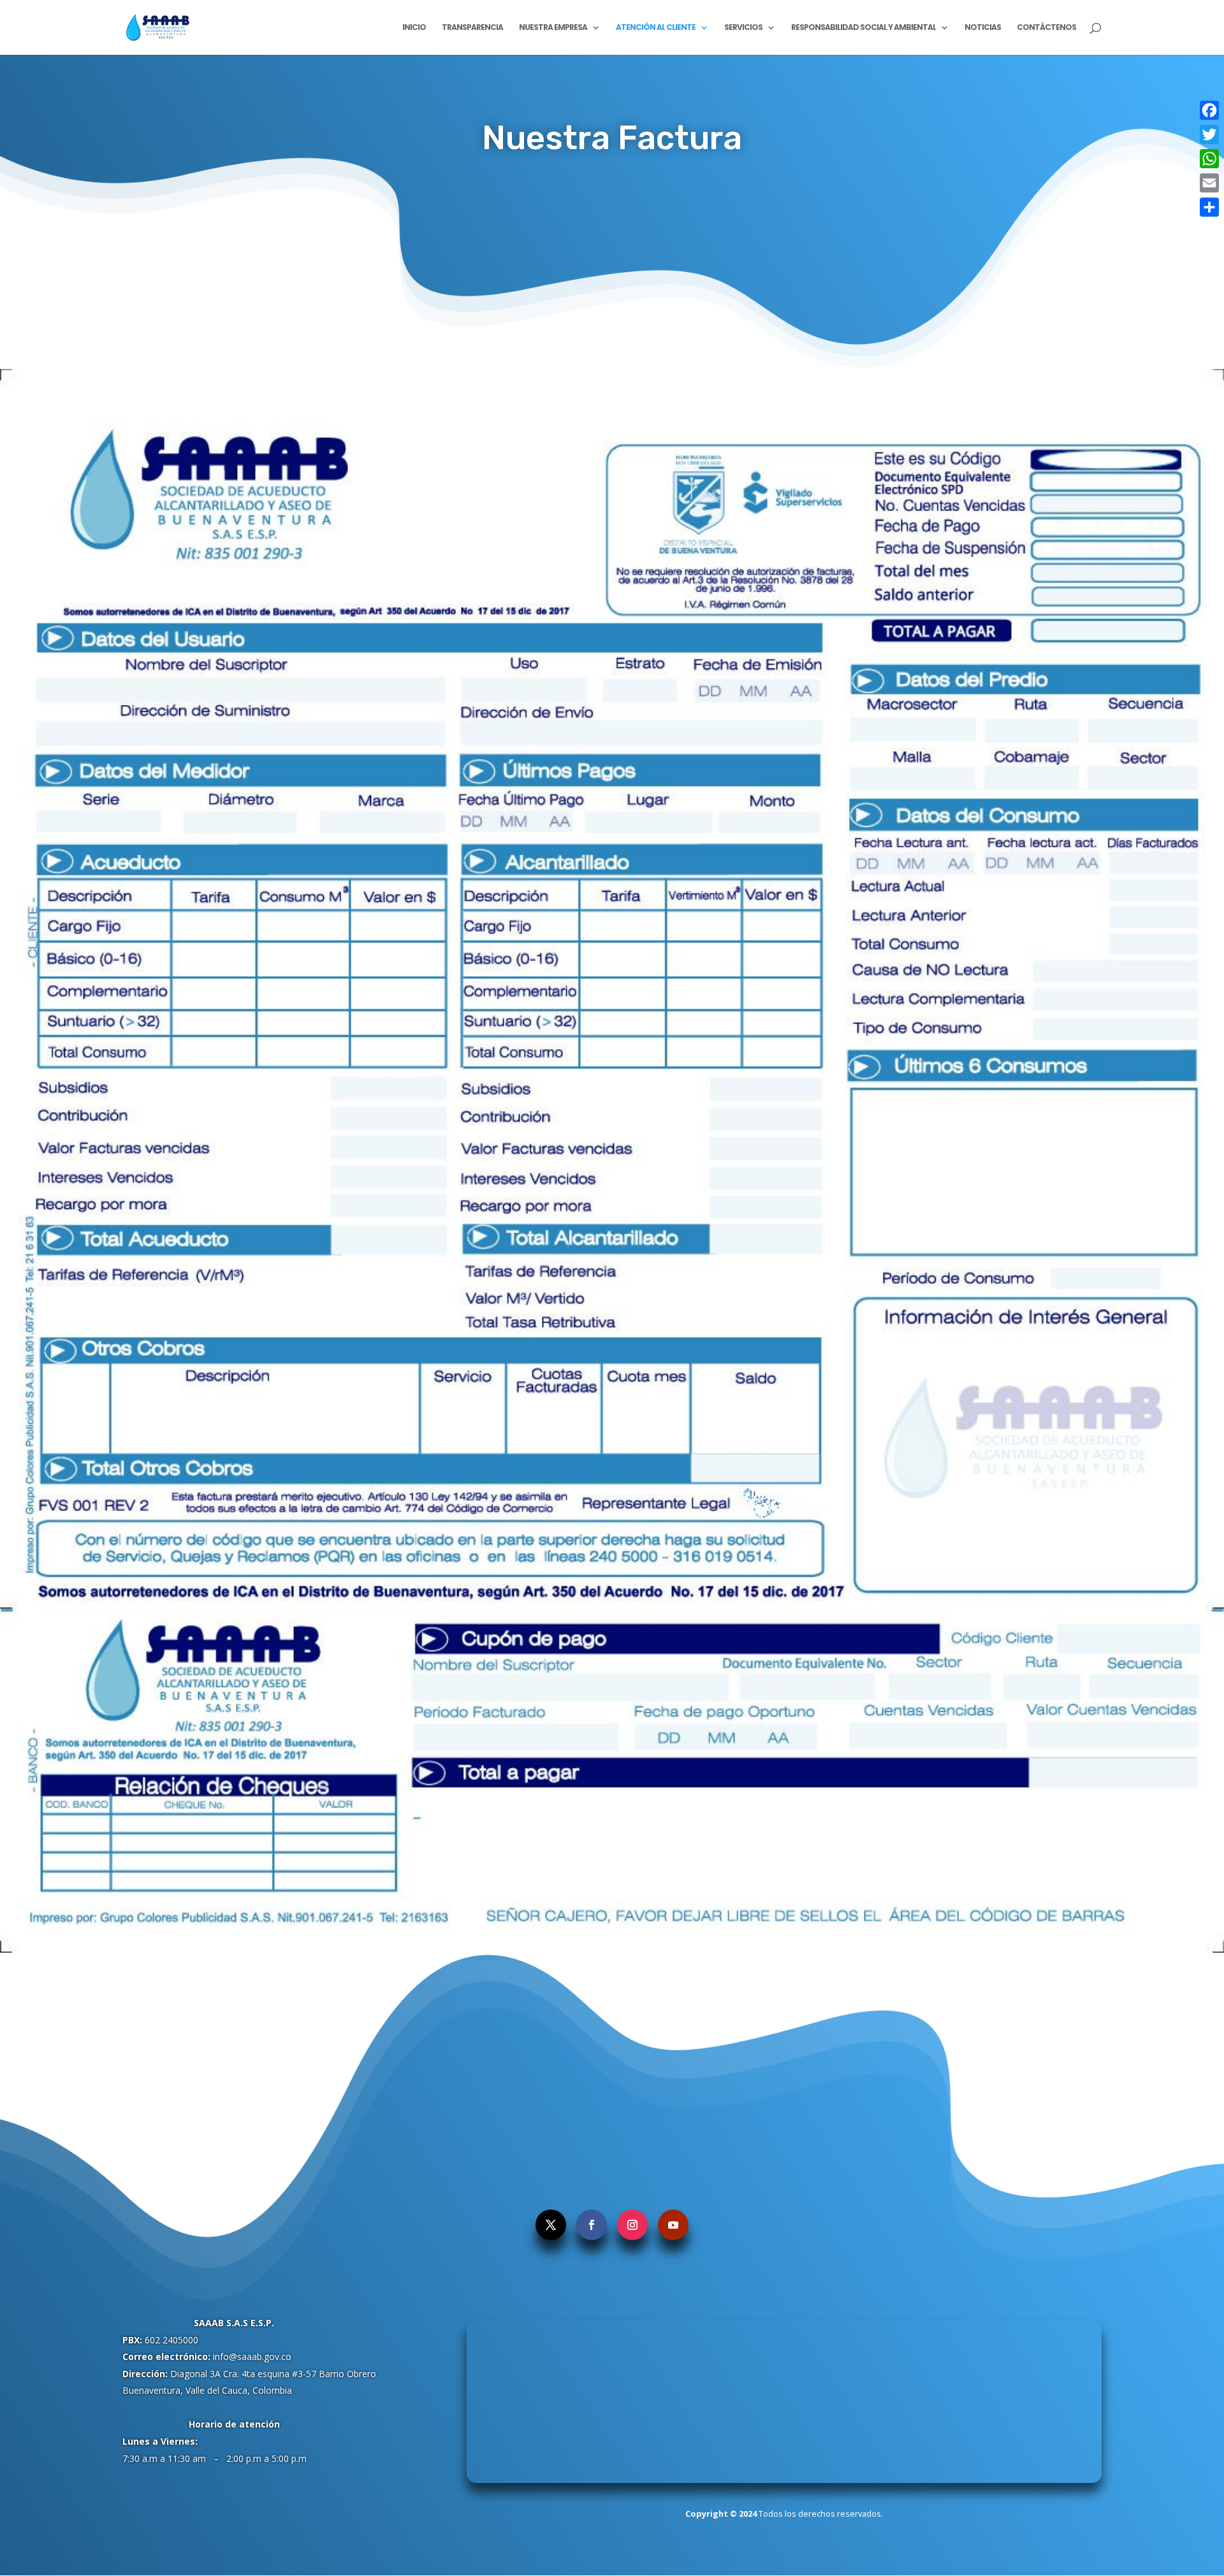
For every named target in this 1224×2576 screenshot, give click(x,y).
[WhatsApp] (1209, 159)
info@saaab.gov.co (252, 2356)
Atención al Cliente (656, 28)
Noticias (983, 28)
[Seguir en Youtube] (673, 2225)
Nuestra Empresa (553, 28)
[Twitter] (1209, 134)
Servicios (743, 28)
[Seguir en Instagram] (632, 2225)
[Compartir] (1209, 207)
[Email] (1209, 183)
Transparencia (472, 28)
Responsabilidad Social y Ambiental (863, 28)
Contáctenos (1046, 28)
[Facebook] (1209, 110)
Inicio (414, 28)
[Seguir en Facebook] (592, 2225)
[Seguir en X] (551, 2225)
